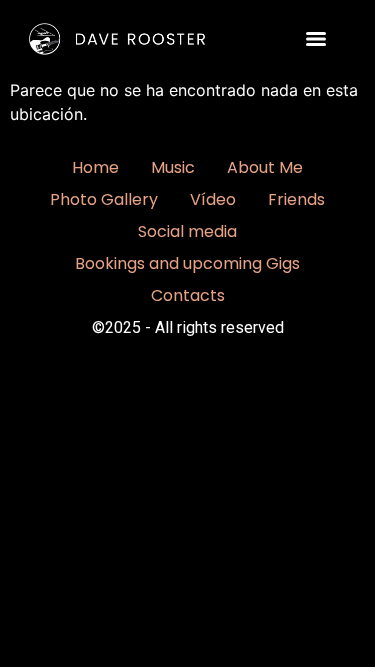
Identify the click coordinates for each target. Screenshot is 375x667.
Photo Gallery (104, 199)
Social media (187, 231)
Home (95, 167)
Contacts (188, 295)
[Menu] (316, 39)
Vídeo (213, 199)
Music (173, 167)
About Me (265, 167)
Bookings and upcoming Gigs (187, 263)
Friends (296, 199)
